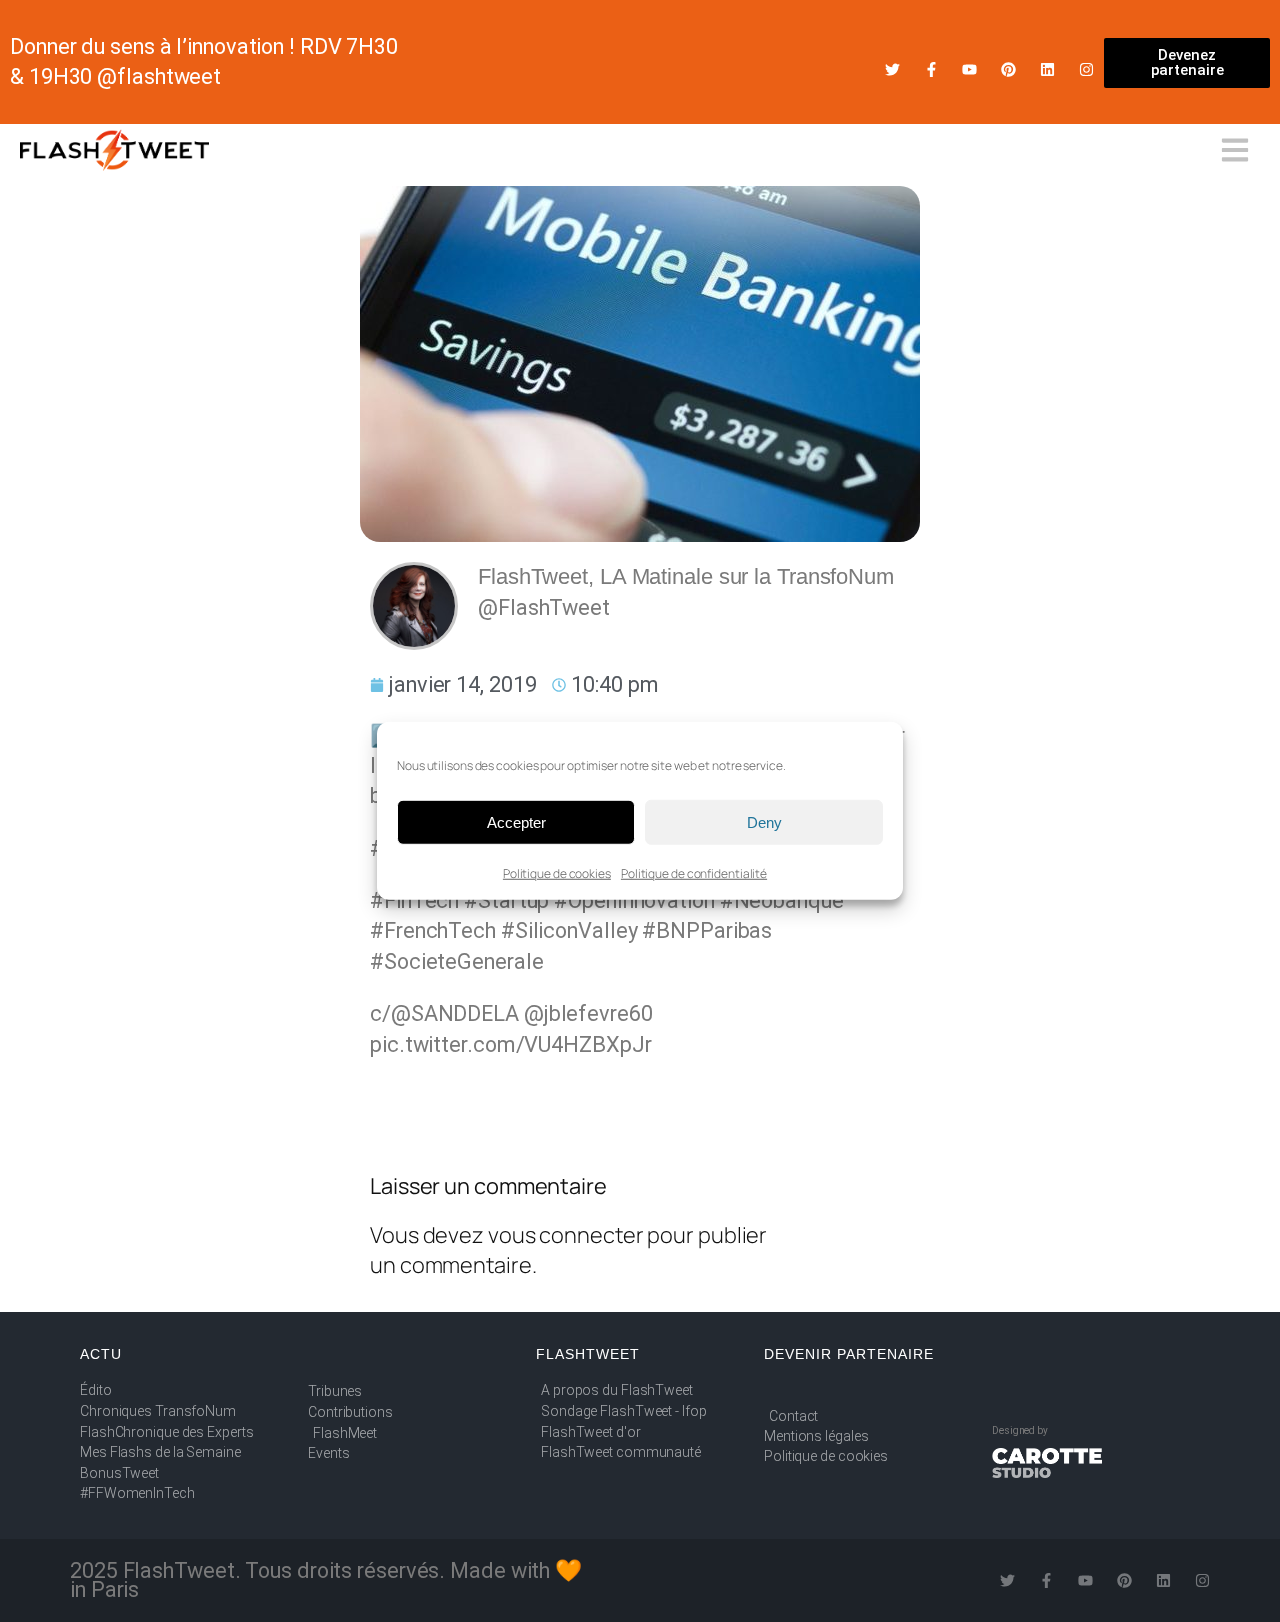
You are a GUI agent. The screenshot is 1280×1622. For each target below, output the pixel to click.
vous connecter (566, 1235)
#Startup (506, 900)
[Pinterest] (1008, 69)
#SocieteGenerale (456, 961)
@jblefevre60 (588, 1013)
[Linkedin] (1047, 69)
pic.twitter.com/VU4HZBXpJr (510, 1044)
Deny (764, 821)
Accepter (516, 821)
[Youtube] (969, 69)
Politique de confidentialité (694, 873)
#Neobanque (782, 900)
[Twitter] (892, 69)
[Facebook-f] (931, 69)
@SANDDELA (455, 1013)
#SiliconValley (569, 930)
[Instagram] (1086, 69)
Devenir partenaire (849, 1354)
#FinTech (414, 900)
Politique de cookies (557, 873)
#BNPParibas (707, 930)
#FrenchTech (433, 930)
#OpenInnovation (634, 900)
